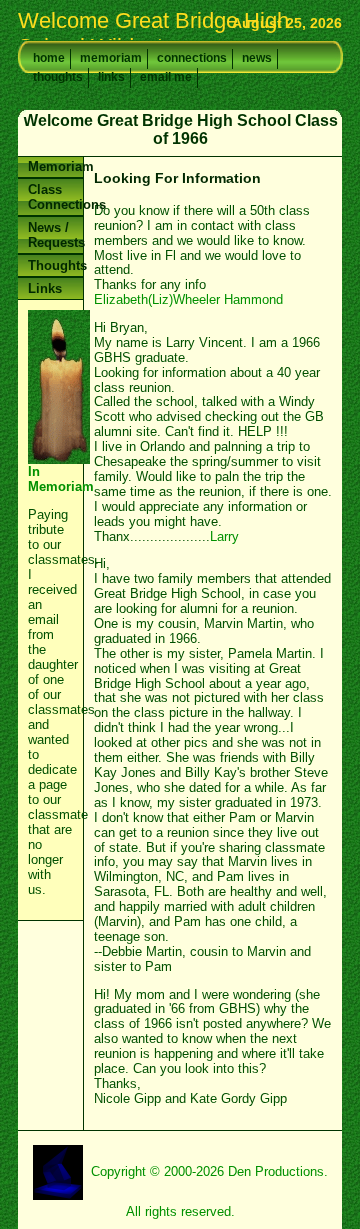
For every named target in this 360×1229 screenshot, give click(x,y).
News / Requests (55, 235)
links (111, 77)
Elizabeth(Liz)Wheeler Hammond (188, 299)
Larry (224, 536)
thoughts (58, 77)
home (49, 58)
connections (192, 58)
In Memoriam (55, 159)
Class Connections (55, 197)
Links (45, 288)
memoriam (111, 58)
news (257, 58)
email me (166, 77)
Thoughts (55, 265)
